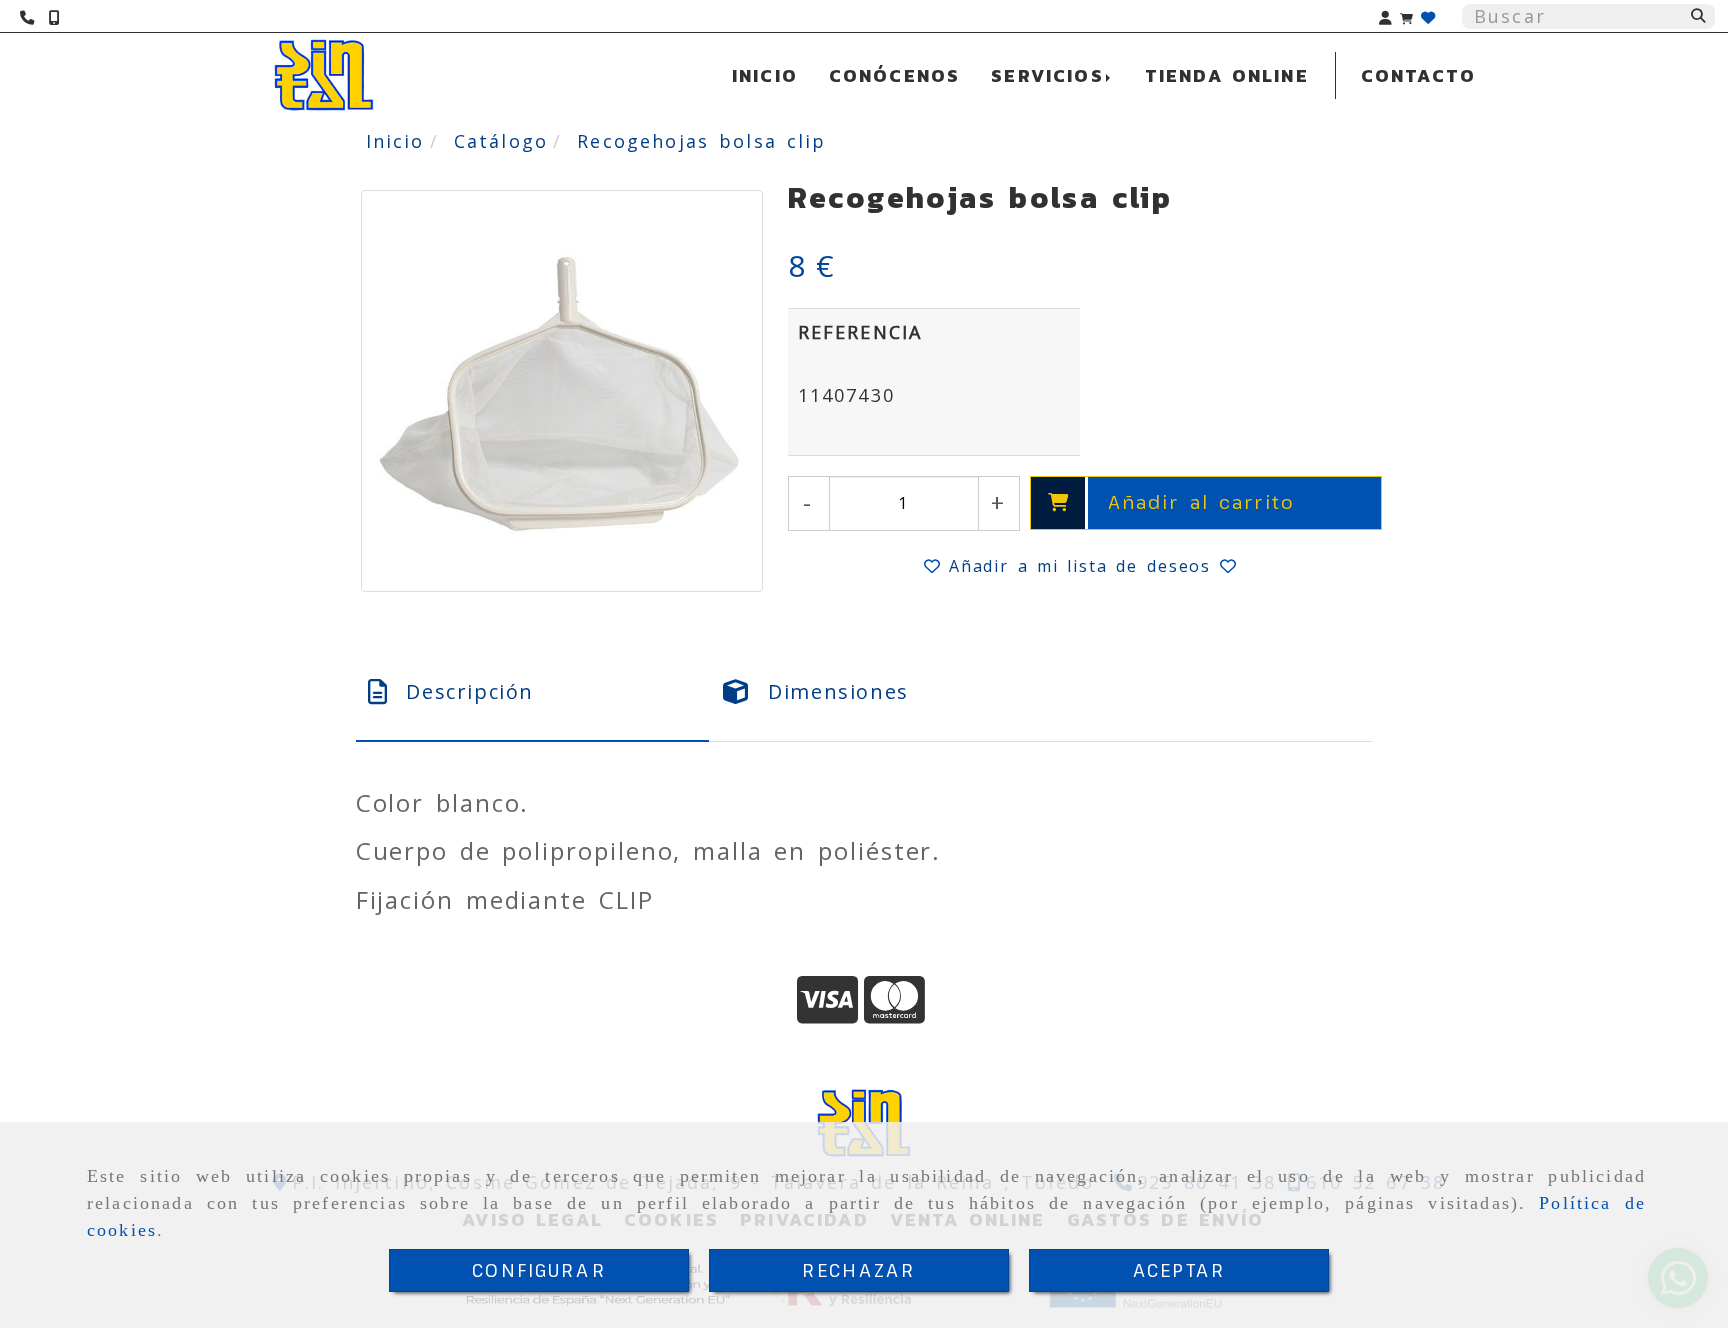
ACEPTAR (1179, 1270)
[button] (1385, 16)
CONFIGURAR (539, 1270)
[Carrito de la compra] (1406, 16)
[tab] (533, 692)
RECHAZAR (858, 1270)
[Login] (1428, 16)
